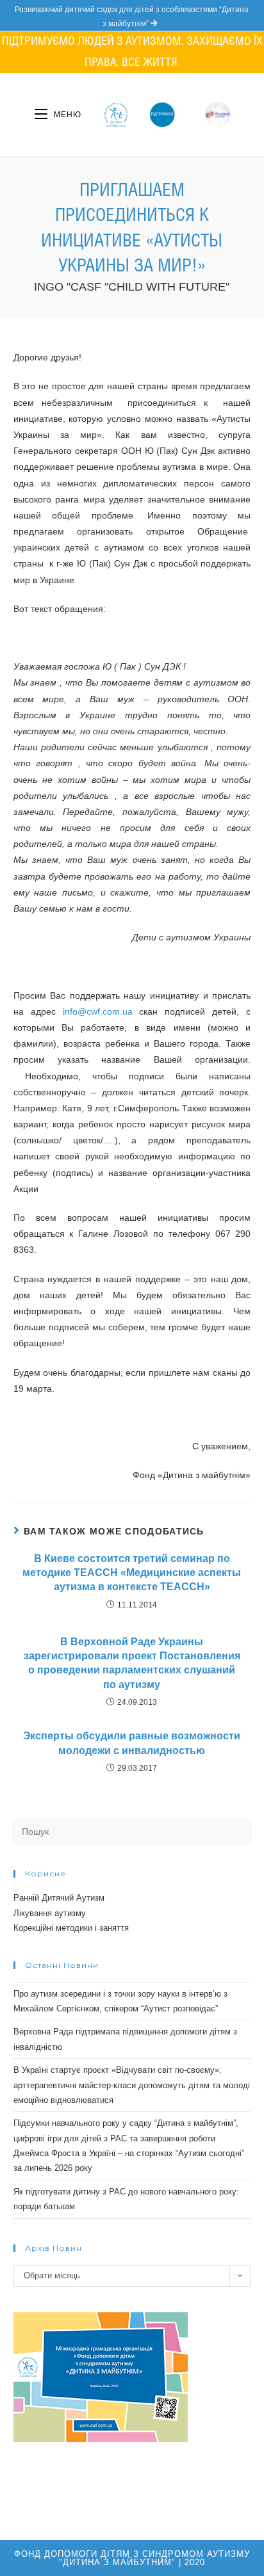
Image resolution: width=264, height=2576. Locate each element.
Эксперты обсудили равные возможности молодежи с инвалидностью (132, 1743)
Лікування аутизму (50, 1913)
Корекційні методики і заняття (71, 1928)
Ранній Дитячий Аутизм (59, 1898)
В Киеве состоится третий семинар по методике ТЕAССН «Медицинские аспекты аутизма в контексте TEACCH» (132, 1573)
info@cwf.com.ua (98, 1011)
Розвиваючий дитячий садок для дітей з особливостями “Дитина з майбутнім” (132, 17)
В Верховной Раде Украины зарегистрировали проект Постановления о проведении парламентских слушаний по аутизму (132, 1663)
